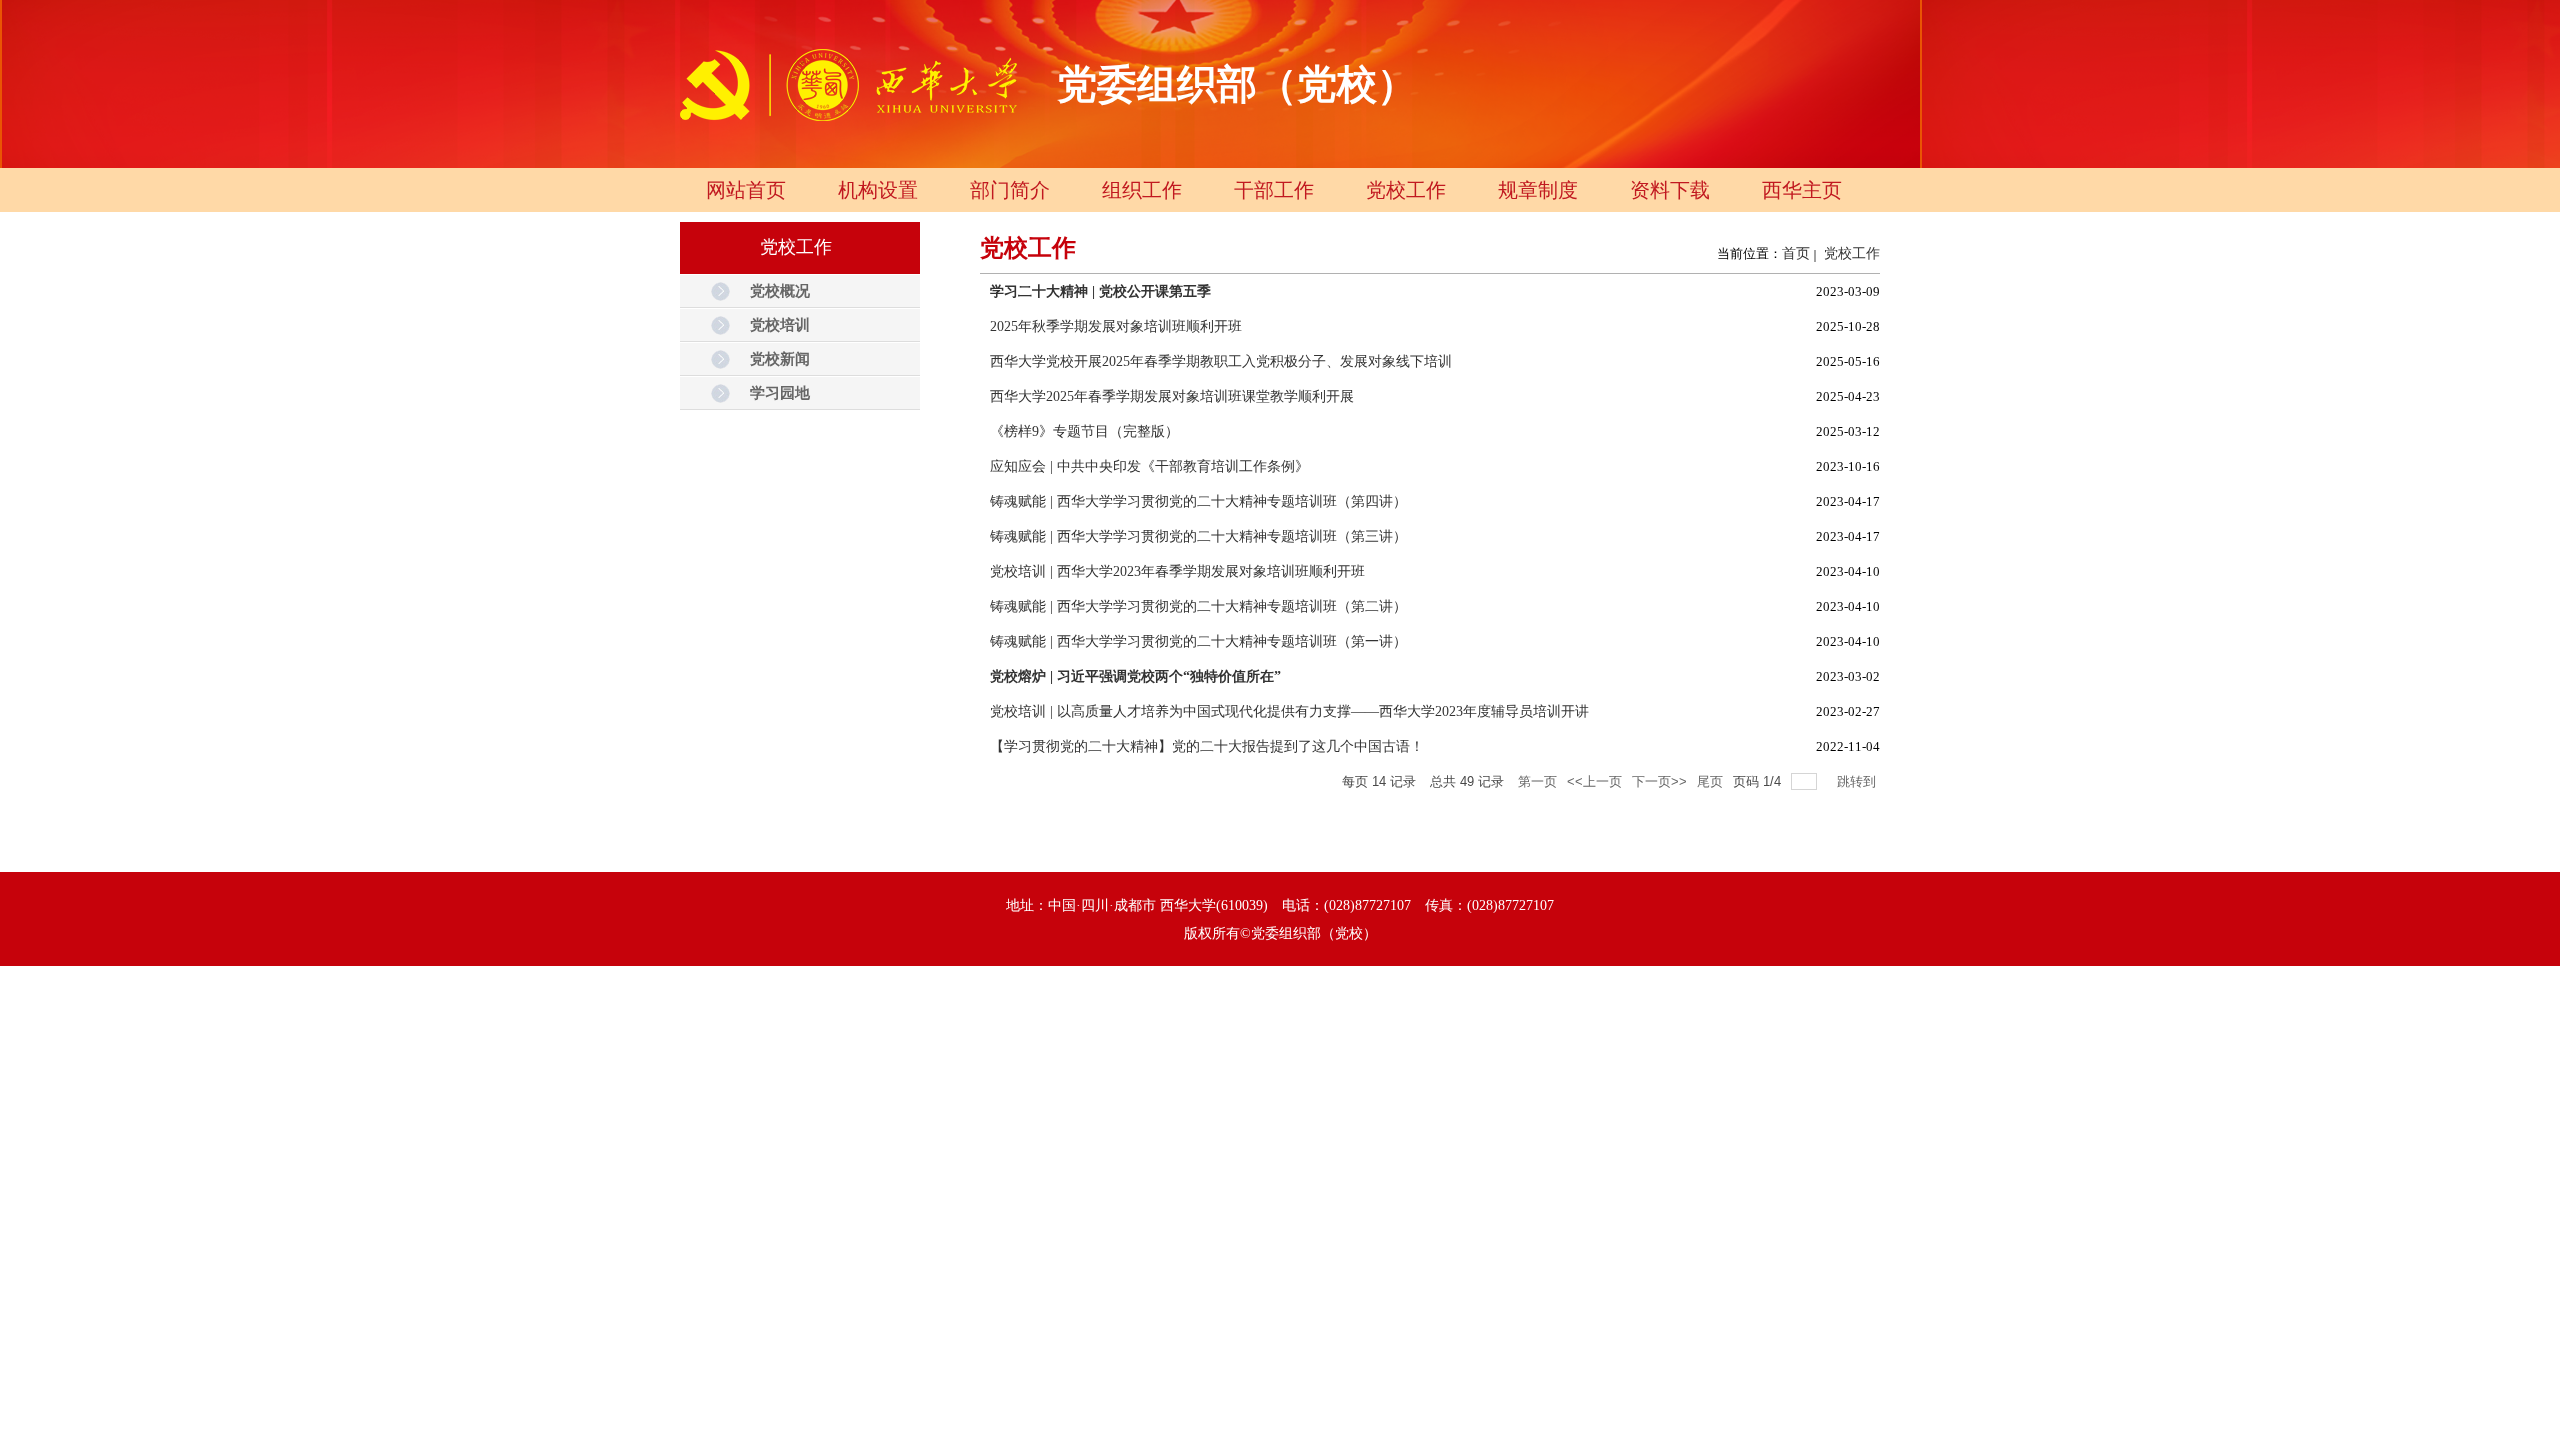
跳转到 (1858, 781)
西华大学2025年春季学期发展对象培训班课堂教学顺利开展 (1172, 396)
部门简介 (1010, 190)
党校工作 (1406, 190)
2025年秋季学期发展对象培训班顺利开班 (1116, 326)
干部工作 (1274, 190)
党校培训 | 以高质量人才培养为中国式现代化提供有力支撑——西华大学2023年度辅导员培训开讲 (1289, 711)
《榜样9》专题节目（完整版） (1084, 431)
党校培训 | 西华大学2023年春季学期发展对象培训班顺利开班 (1177, 571)
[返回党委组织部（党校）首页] (850, 122)
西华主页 (1802, 190)
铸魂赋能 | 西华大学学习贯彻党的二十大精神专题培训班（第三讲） (1198, 536)
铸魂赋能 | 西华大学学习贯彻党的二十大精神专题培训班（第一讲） (1198, 641)
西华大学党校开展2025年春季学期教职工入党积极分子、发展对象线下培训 (1221, 361)
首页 (1796, 253)
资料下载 (1670, 190)
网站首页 (746, 190)
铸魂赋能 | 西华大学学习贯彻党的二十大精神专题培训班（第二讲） (1198, 606)
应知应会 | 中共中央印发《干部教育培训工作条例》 (1149, 466)
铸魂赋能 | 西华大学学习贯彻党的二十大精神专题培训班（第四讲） (1198, 501)
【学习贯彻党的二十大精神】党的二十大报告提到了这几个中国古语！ (1207, 746)
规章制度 (1538, 190)
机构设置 (878, 190)
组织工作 (1142, 190)
